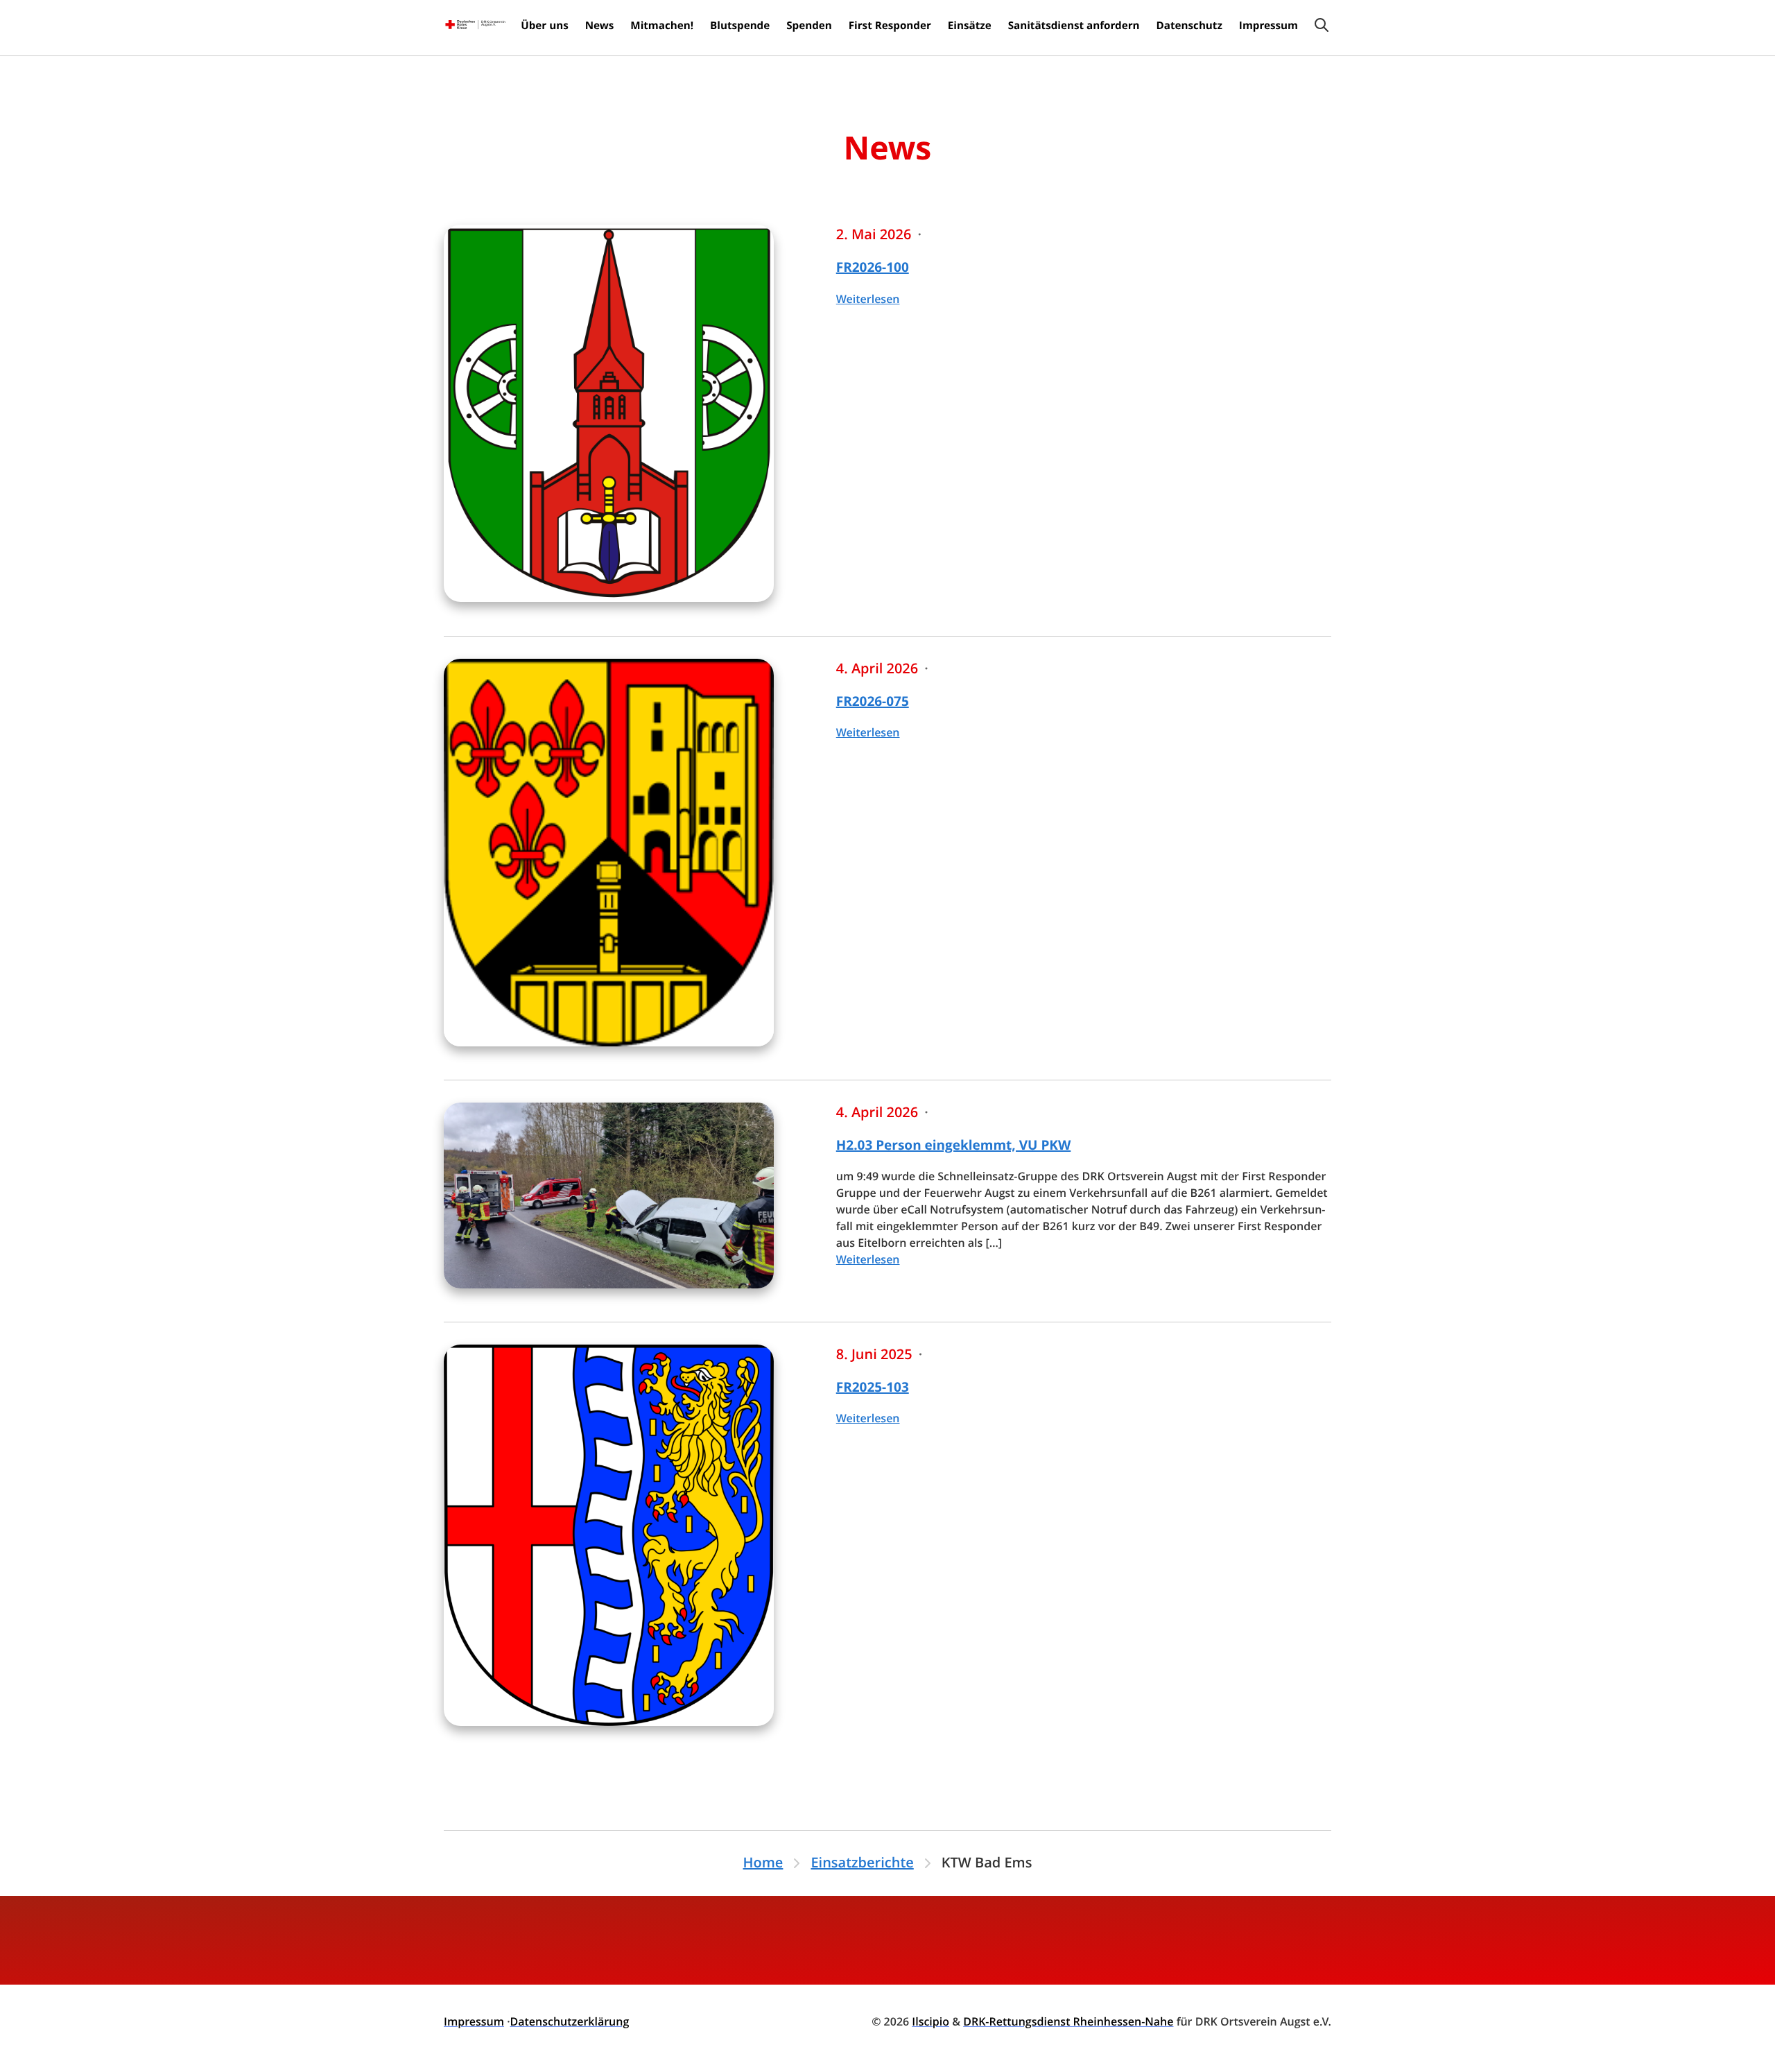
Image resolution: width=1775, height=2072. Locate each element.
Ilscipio (930, 2021)
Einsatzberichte (862, 1863)
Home (763, 1863)
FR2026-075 (873, 701)
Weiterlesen (868, 299)
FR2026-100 (873, 267)
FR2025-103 (873, 1387)
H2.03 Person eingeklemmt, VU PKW (954, 1145)
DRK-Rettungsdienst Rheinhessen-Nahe (1068, 2021)
